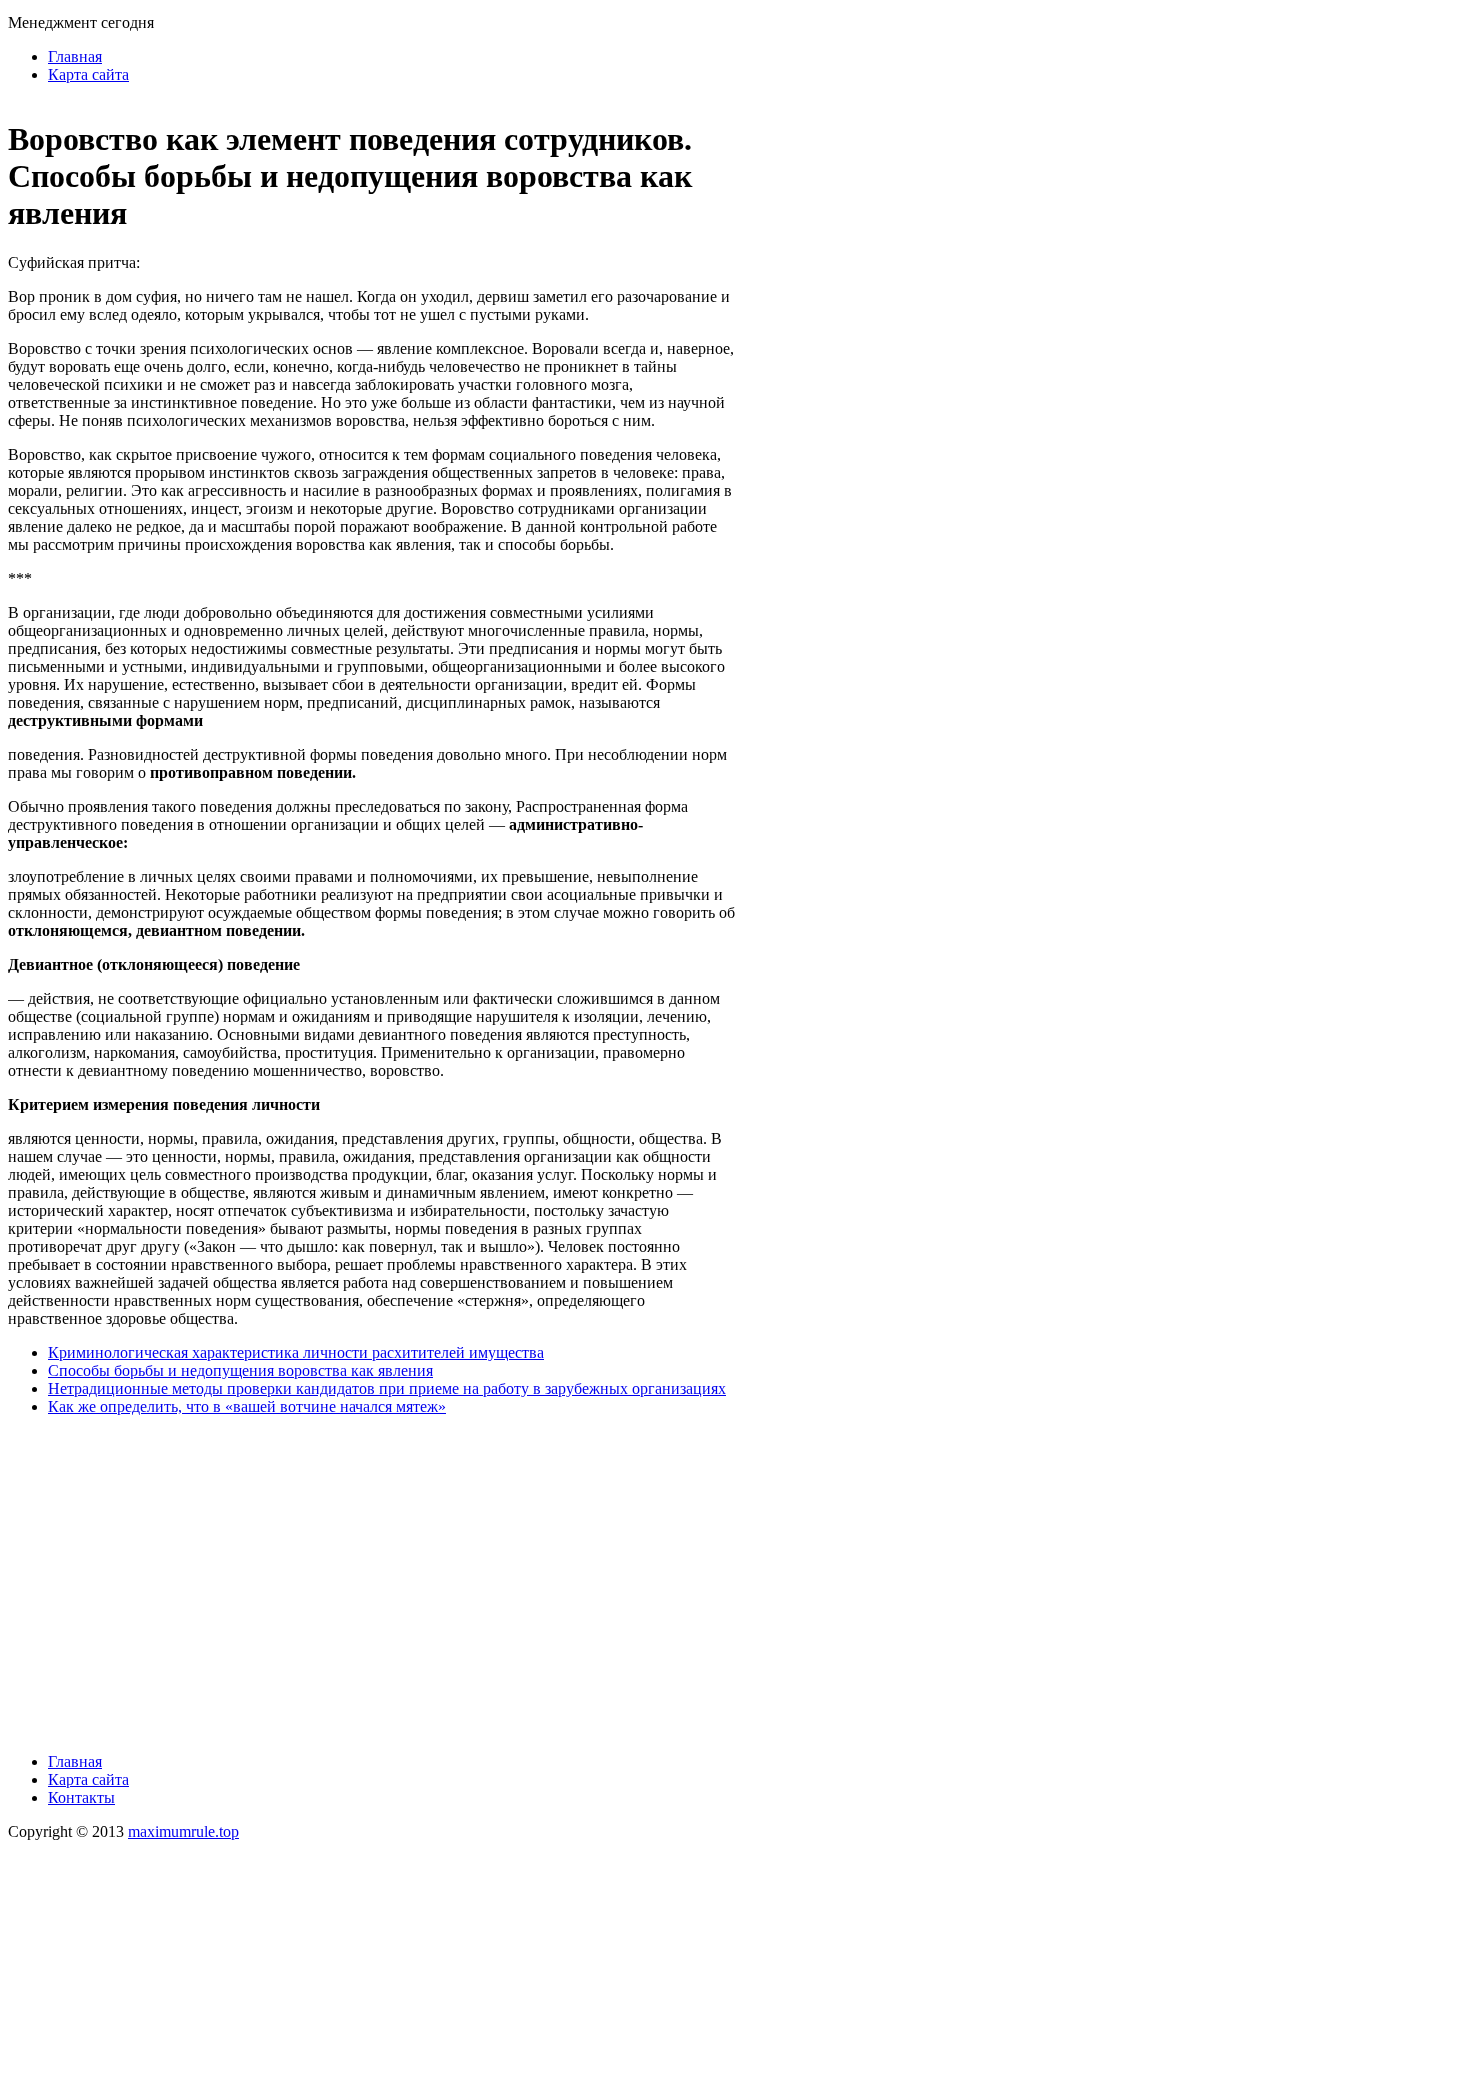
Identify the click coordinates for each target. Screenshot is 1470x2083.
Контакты (81, 1797)
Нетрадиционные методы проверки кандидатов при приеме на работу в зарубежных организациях (387, 1388)
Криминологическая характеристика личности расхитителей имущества (296, 1352)
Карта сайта (88, 74)
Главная (75, 56)
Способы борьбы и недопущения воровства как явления (240, 1370)
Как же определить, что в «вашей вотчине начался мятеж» (247, 1406)
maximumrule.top (183, 1831)
